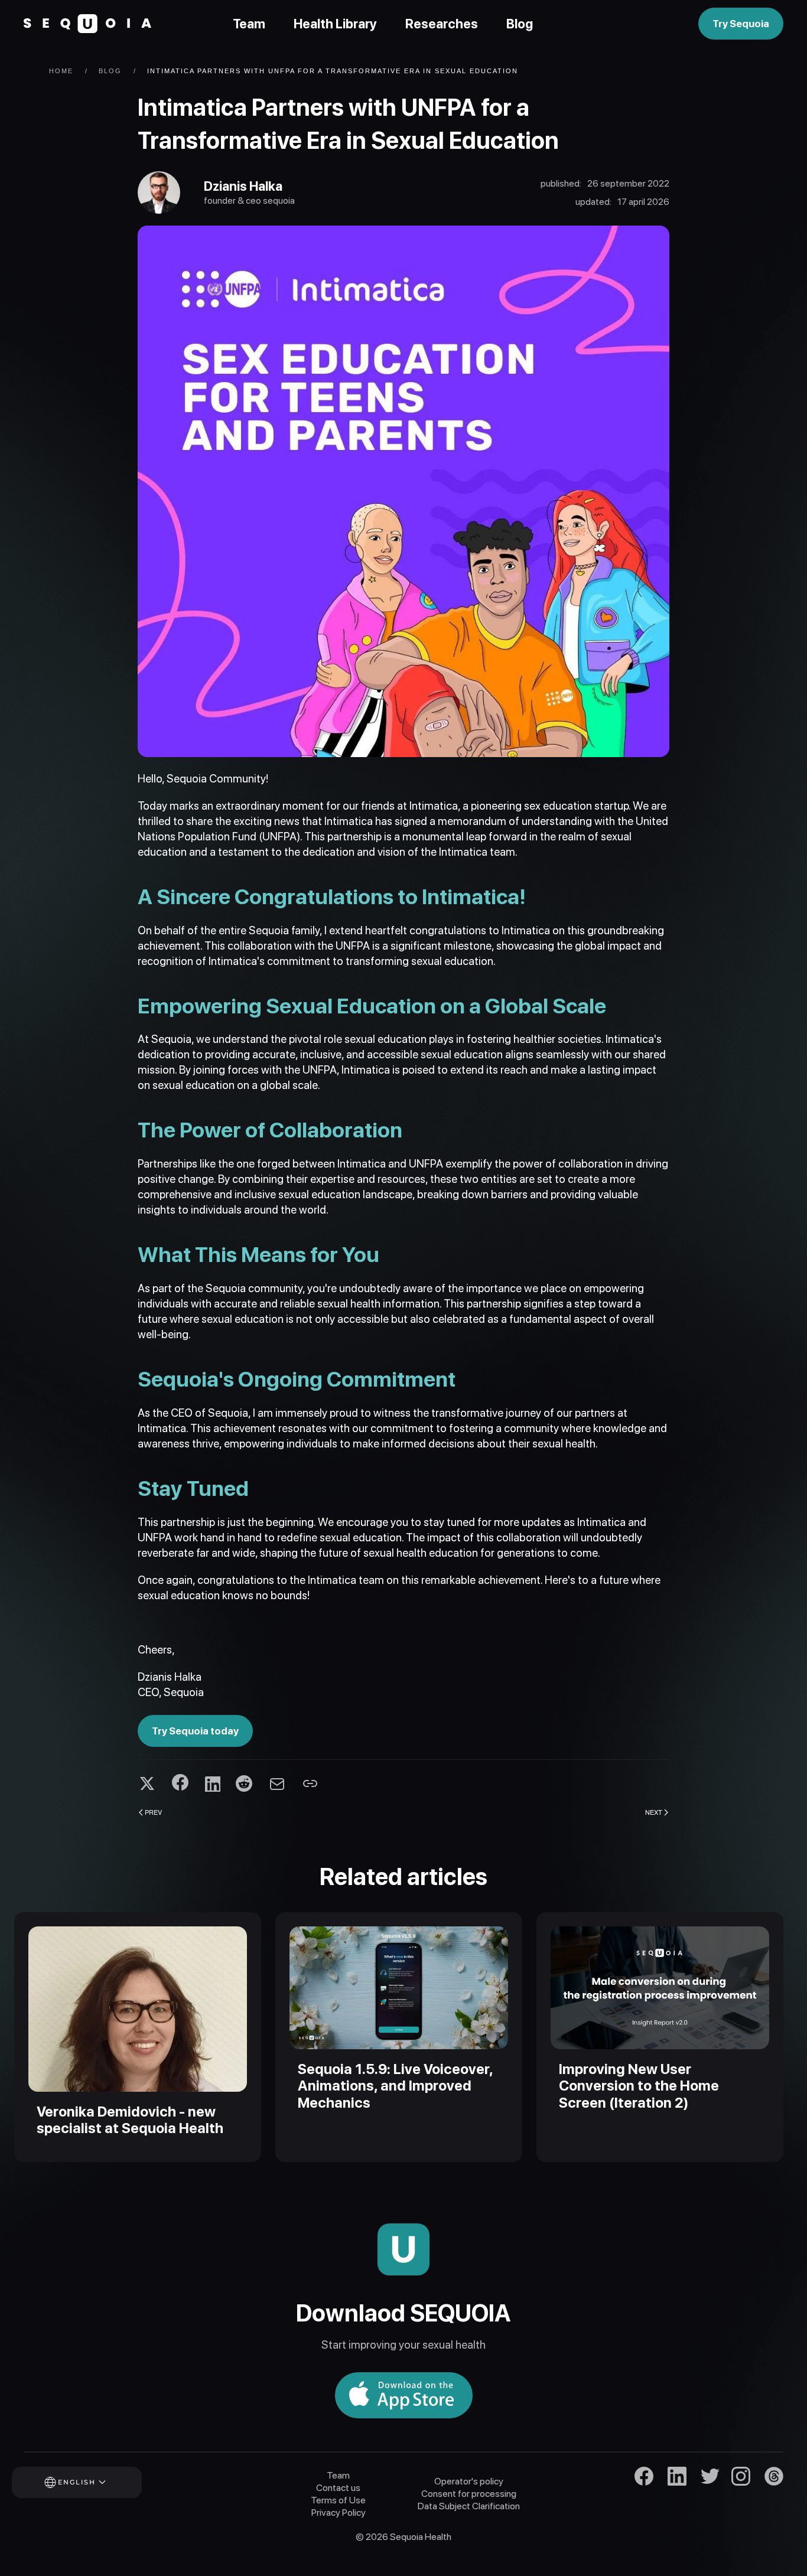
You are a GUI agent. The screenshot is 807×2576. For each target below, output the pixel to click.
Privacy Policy (339, 2513)
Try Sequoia (741, 24)
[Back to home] (87, 24)
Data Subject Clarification (469, 2506)
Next (654, 1812)
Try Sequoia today (195, 1731)
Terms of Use (338, 2500)
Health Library (335, 24)
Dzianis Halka (243, 186)
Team (249, 24)
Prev (153, 1812)
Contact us (338, 2488)
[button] (93, 2482)
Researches (442, 24)
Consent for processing (469, 2494)
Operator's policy (469, 2481)
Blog (520, 24)
